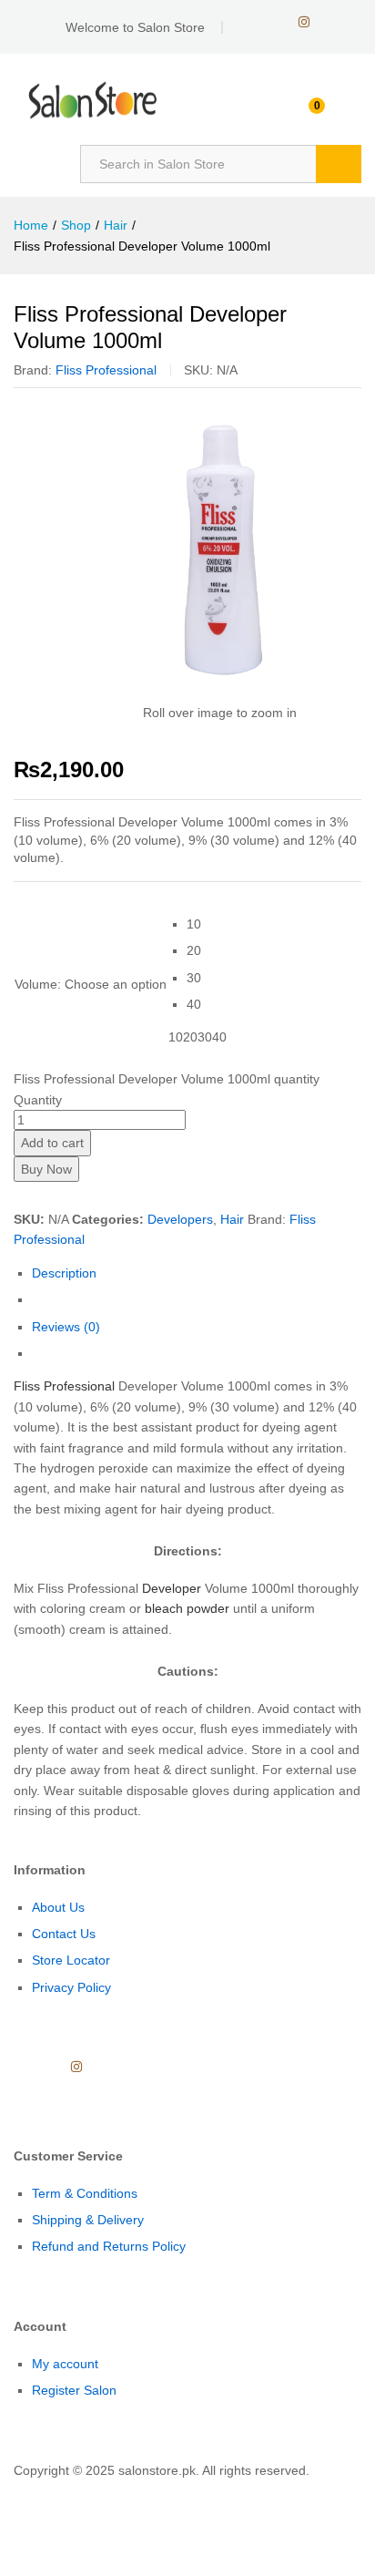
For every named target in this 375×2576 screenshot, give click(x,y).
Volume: (91, 984)
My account (65, 2364)
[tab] (197, 1273)
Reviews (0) (66, 1327)
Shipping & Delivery (88, 2220)
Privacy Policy (71, 1987)
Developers (180, 1219)
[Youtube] (274, 22)
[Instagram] (304, 22)
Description (64, 1273)
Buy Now (46, 1169)
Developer (172, 1588)
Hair (232, 1219)
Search (339, 164)
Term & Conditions (85, 2193)
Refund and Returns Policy (109, 2246)
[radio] (207, 924)
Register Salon (74, 2390)
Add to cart (52, 1143)
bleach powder (187, 1608)
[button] (5, 2491)
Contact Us (64, 1934)
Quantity (38, 1100)
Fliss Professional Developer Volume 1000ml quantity (167, 1079)
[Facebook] (246, 22)
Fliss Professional (106, 370)
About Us (58, 1907)
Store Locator (71, 1960)
